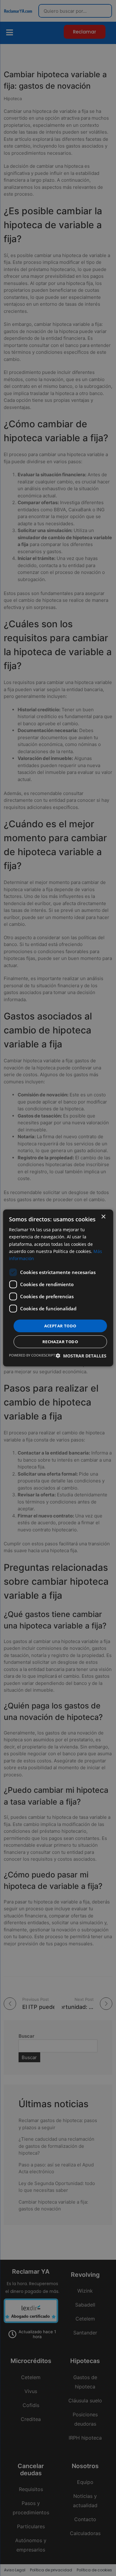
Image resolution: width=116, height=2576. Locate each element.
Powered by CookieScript (32, 1355)
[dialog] (58, 1288)
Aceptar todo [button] (60, 1326)
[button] (81, 1356)
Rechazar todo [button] (60, 1342)
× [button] (103, 1217)
